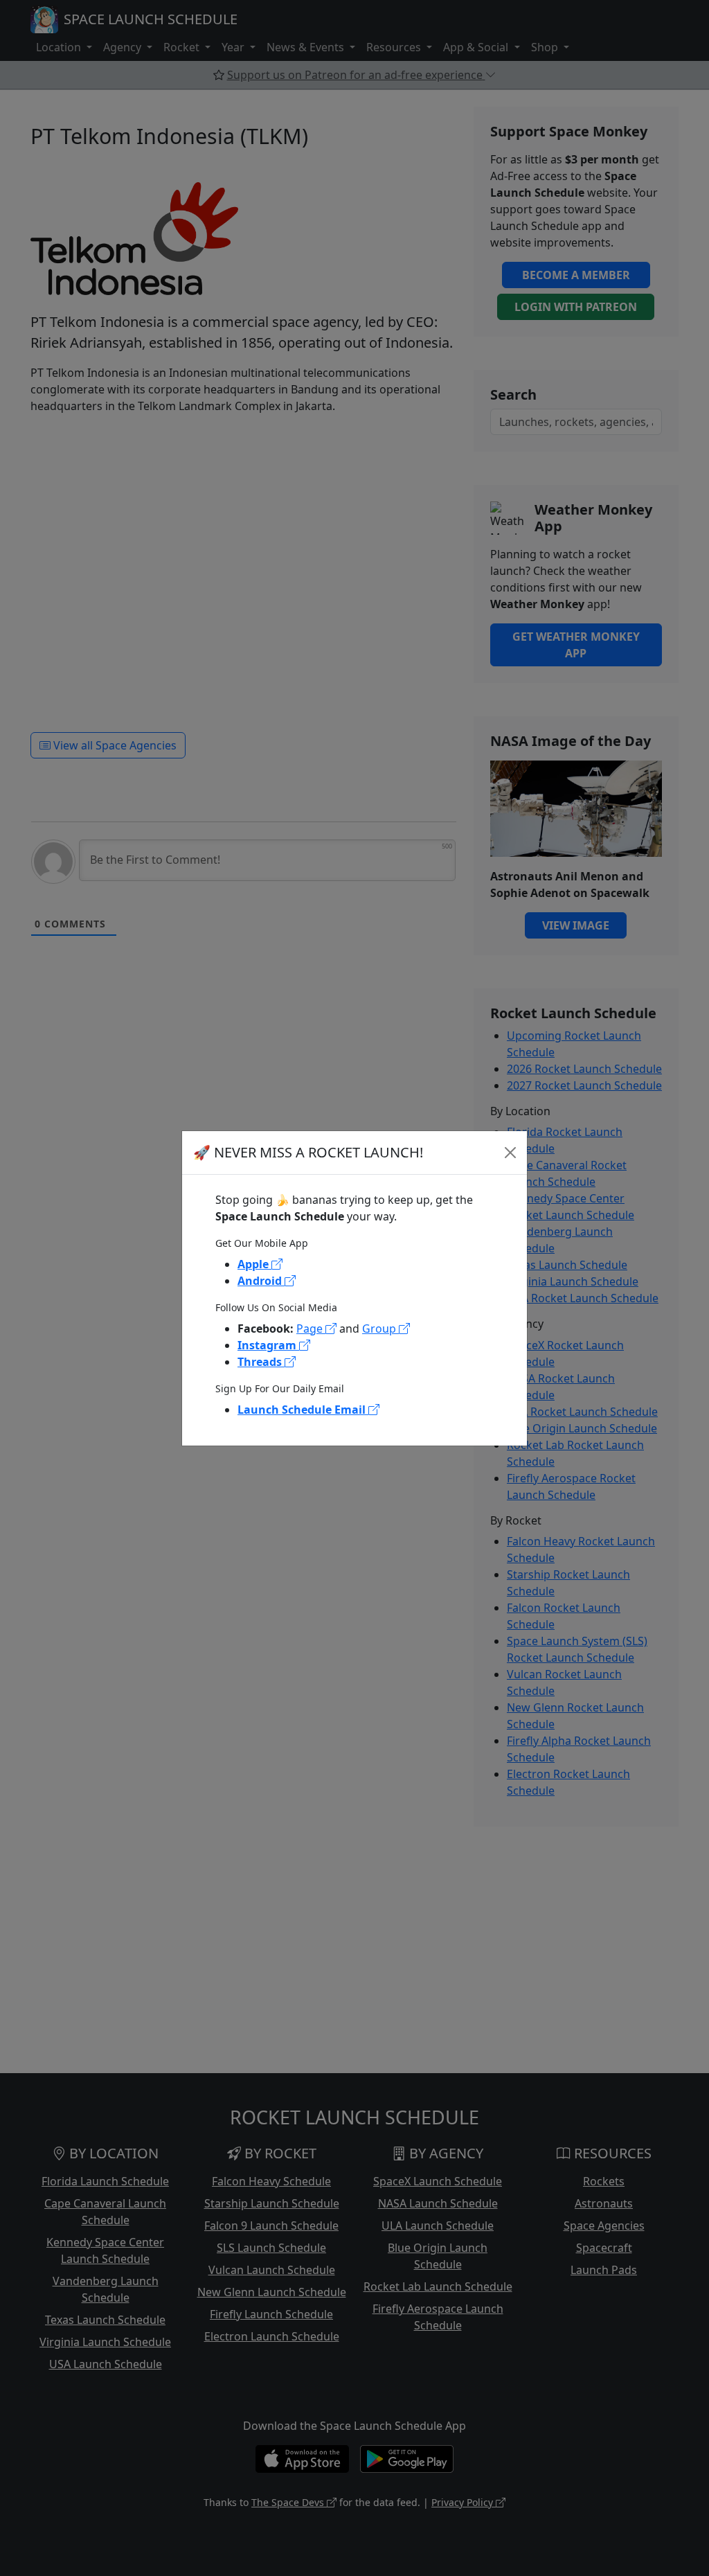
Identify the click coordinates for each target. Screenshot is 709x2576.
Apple (254, 1264)
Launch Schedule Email (303, 1410)
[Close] (510, 1153)
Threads (261, 1362)
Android (261, 1281)
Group (380, 1329)
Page (311, 1329)
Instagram (268, 1345)
